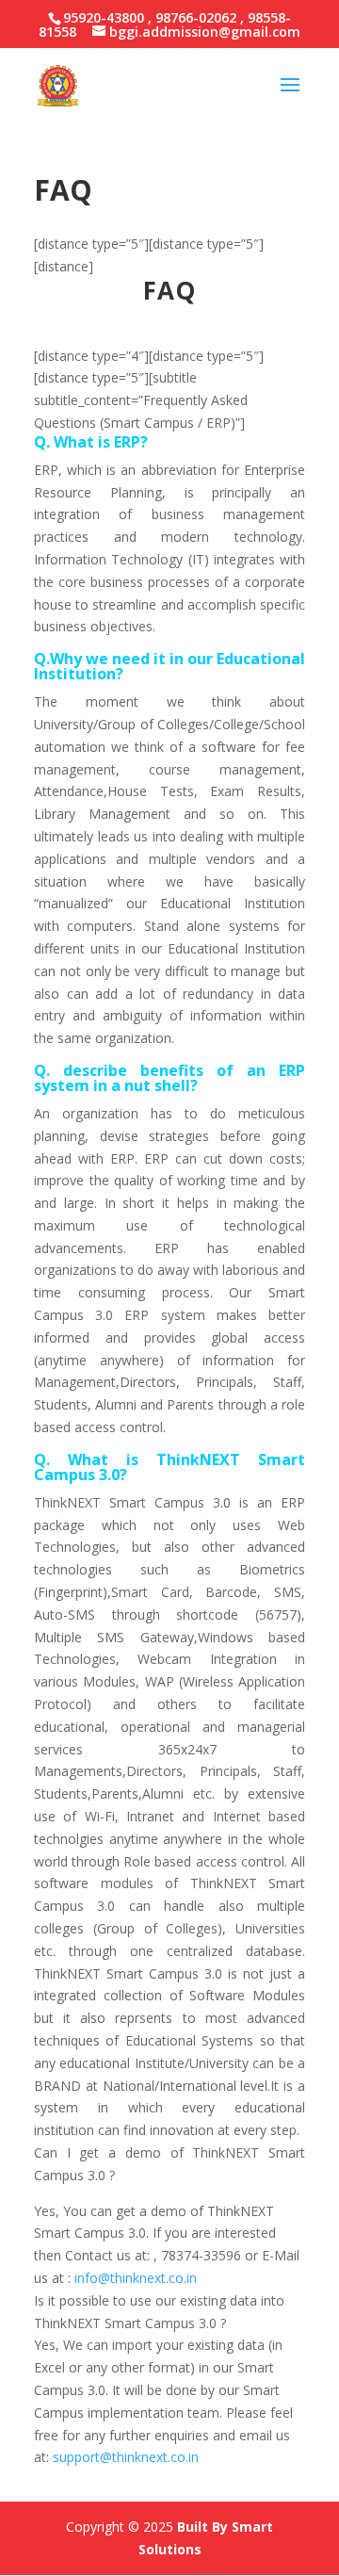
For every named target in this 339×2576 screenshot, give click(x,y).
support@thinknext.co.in (126, 2457)
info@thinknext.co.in (136, 2278)
